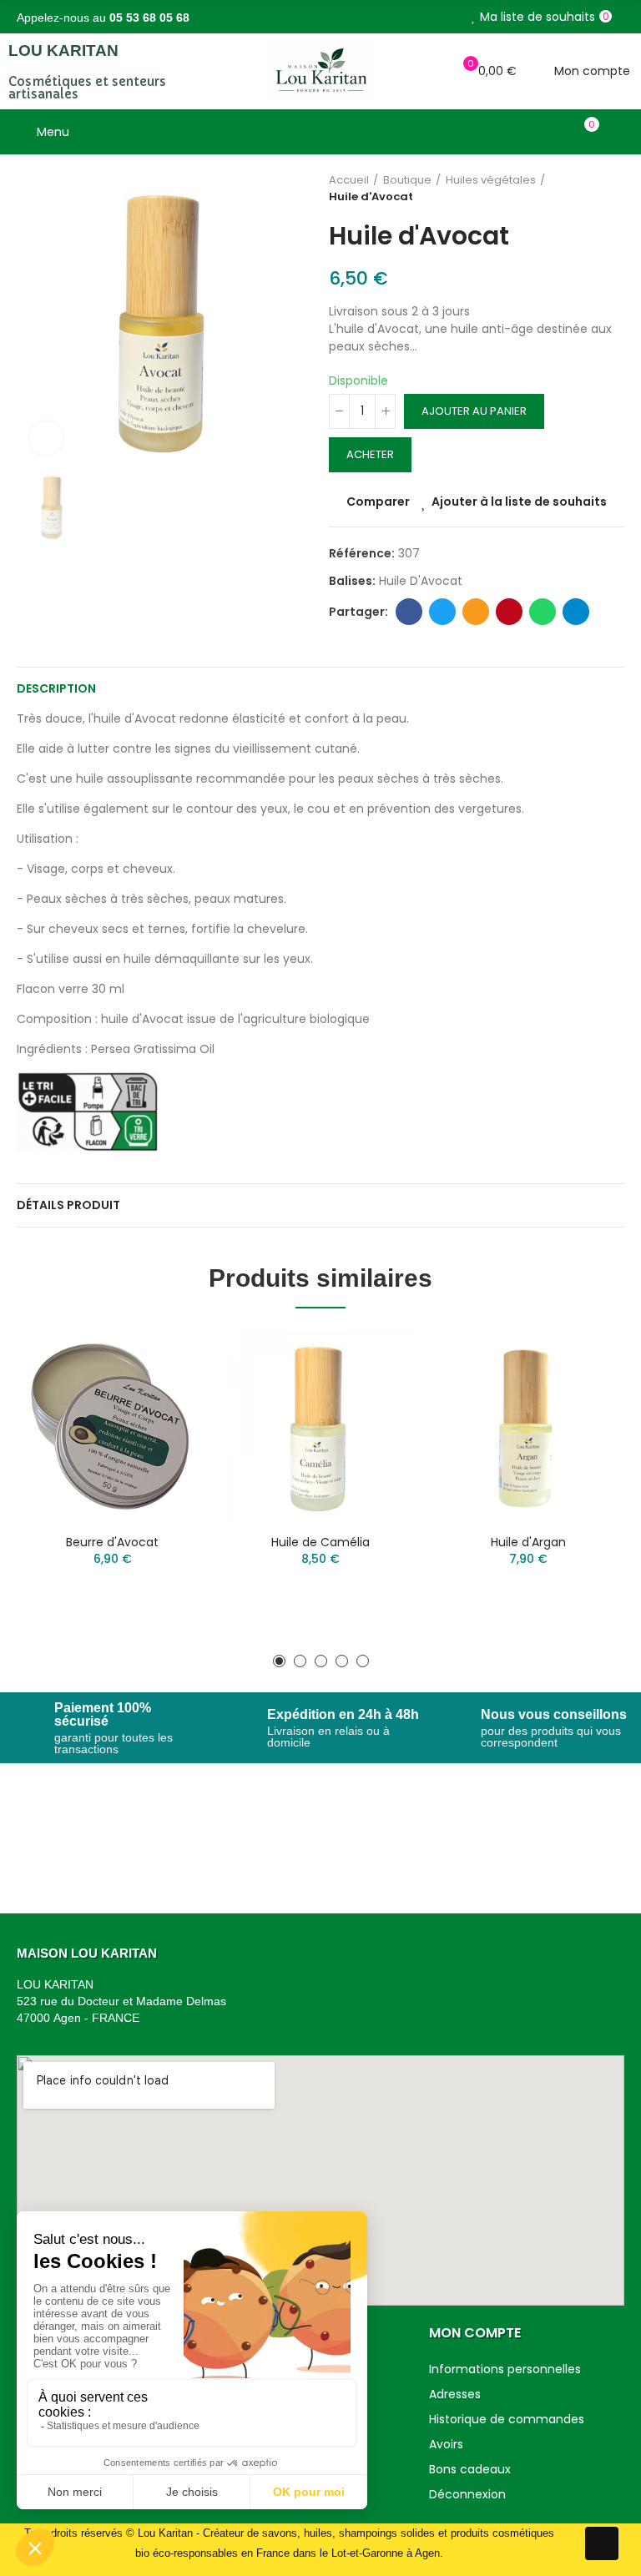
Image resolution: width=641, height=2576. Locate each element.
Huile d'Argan (528, 1542)
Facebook (409, 612)
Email (476, 612)
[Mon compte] (616, 132)
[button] (279, 1661)
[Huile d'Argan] (529, 1425)
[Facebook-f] (602, 2543)
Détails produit (68, 1205)
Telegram (576, 612)
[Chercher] (556, 132)
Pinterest (509, 612)
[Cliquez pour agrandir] (46, 438)
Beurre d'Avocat (112, 1542)
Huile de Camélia (320, 1542)
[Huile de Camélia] (320, 1425)
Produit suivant (612, 189)
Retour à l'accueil (591, 189)
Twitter (442, 612)
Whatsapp (543, 612)
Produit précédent (570, 189)
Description (56, 688)
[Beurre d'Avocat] (112, 1425)
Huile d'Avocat (421, 581)
